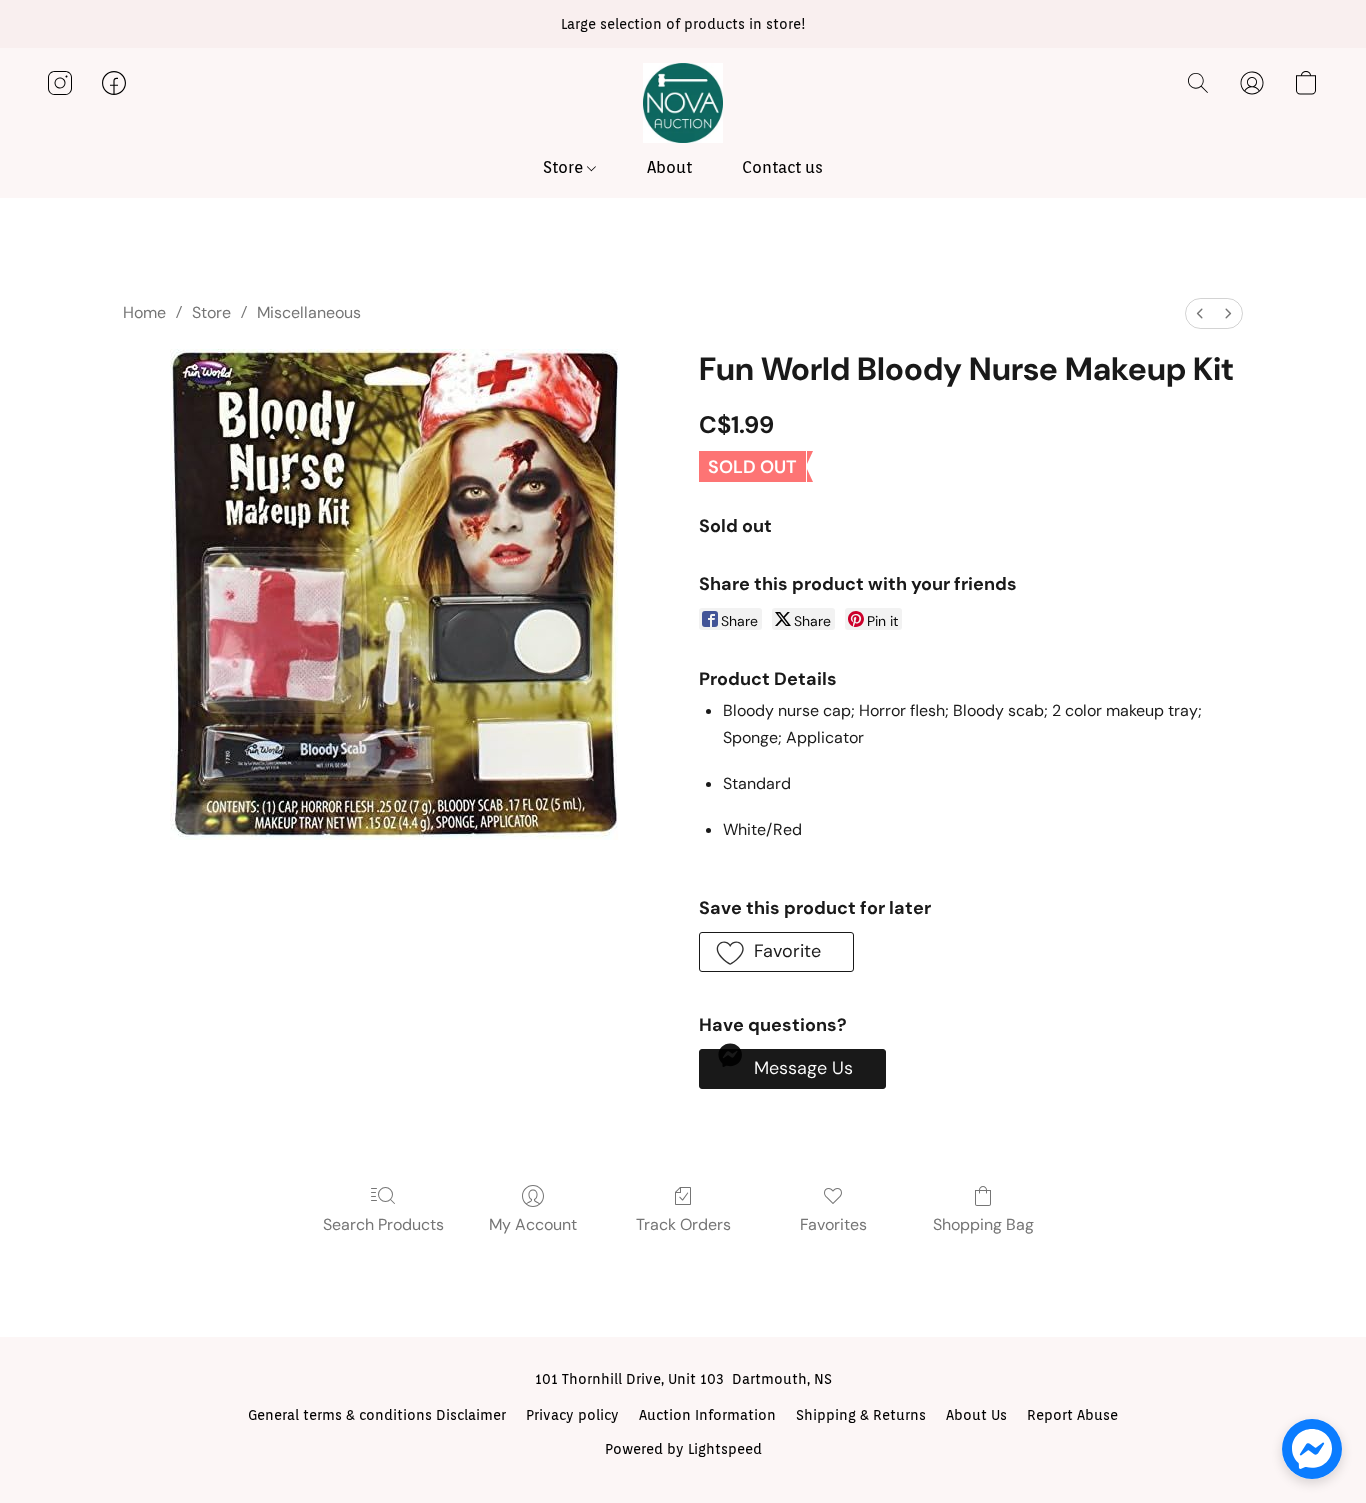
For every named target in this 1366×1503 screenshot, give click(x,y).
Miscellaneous (309, 312)
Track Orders (683, 1224)
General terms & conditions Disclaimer (377, 1415)
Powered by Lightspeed (683, 1449)
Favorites (833, 1224)
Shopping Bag (983, 1224)
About (669, 167)
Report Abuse (1072, 1415)
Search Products (383, 1224)
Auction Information (707, 1415)
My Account (533, 1224)
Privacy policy (572, 1415)
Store (565, 167)
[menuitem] (1200, 313)
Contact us (782, 167)
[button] (683, 103)
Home (144, 312)
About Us (976, 1415)
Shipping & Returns (861, 1415)
